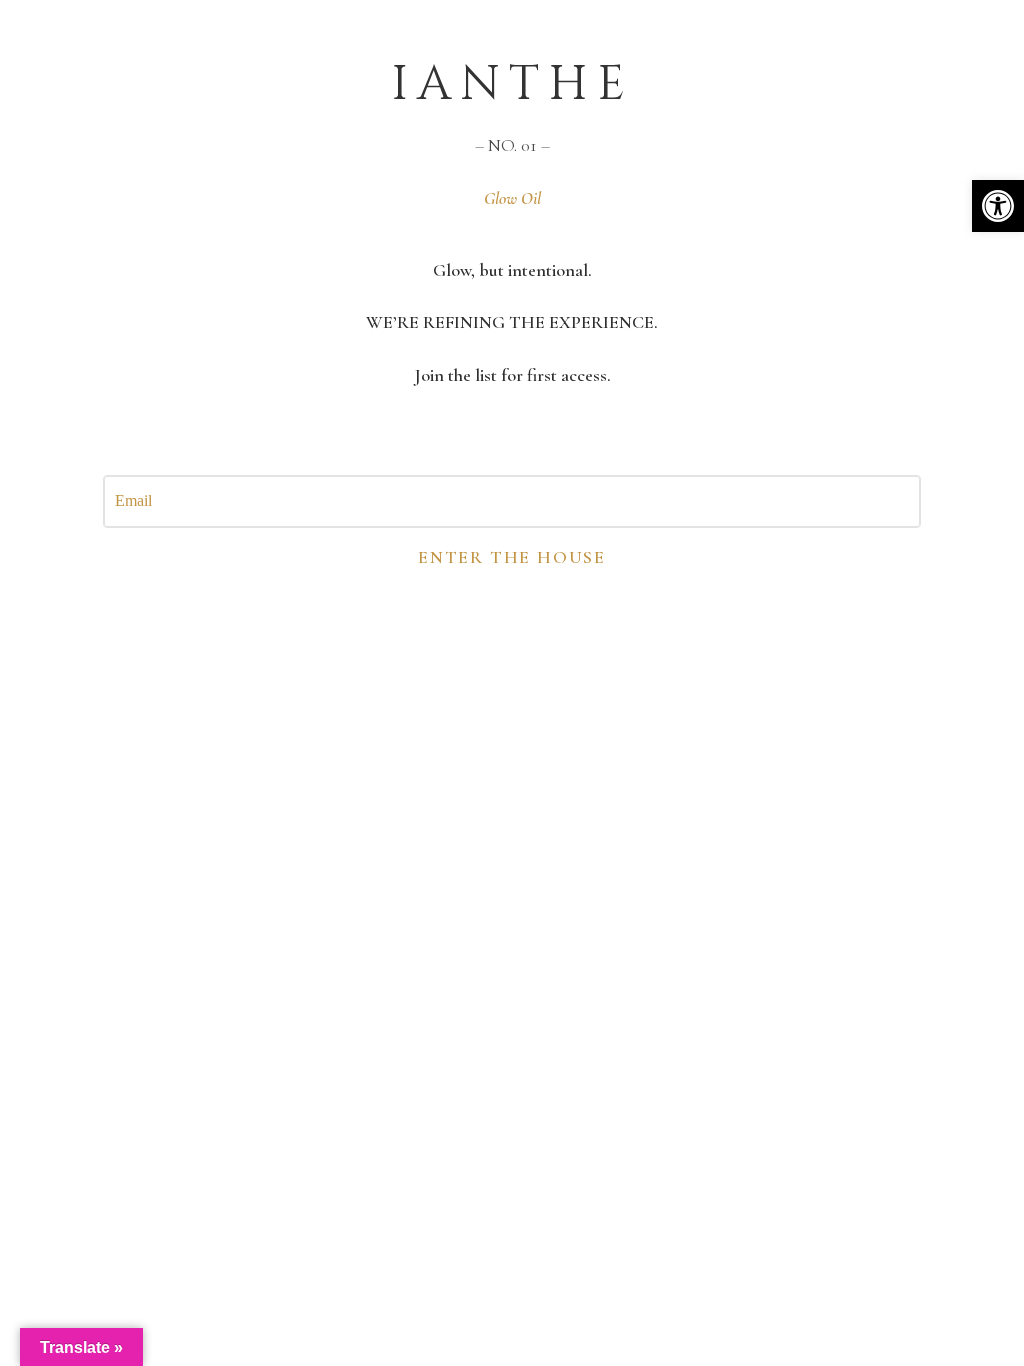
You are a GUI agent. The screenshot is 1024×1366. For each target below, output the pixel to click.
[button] (998, 206)
